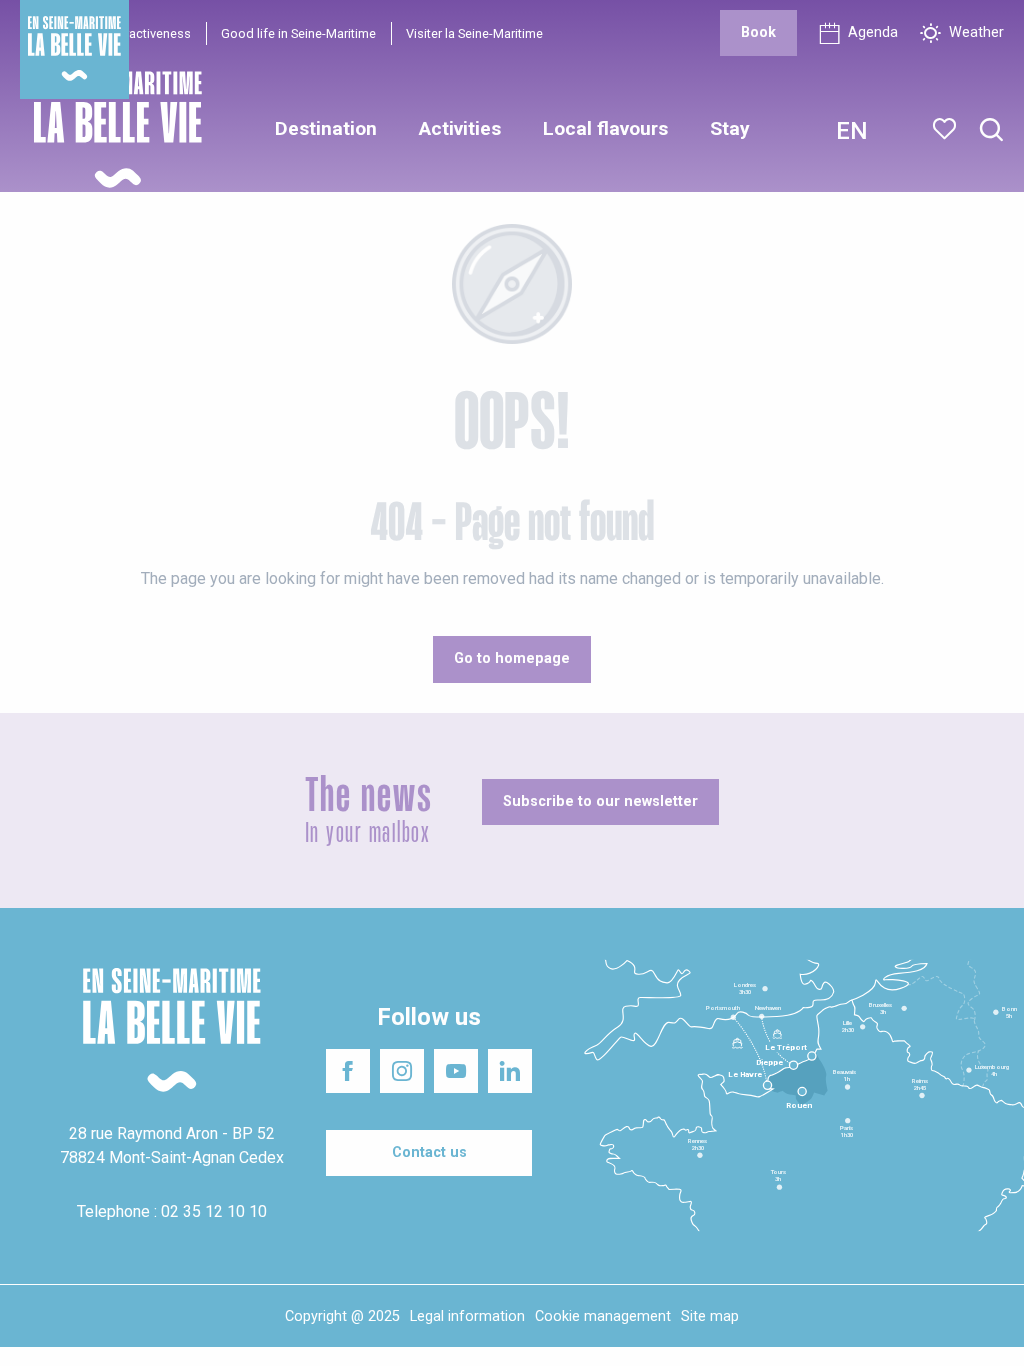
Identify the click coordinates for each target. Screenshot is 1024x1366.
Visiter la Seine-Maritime (474, 33)
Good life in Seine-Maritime (298, 33)
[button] (991, 130)
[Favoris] (946, 129)
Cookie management (603, 1316)
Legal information (467, 1316)
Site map (710, 1316)
